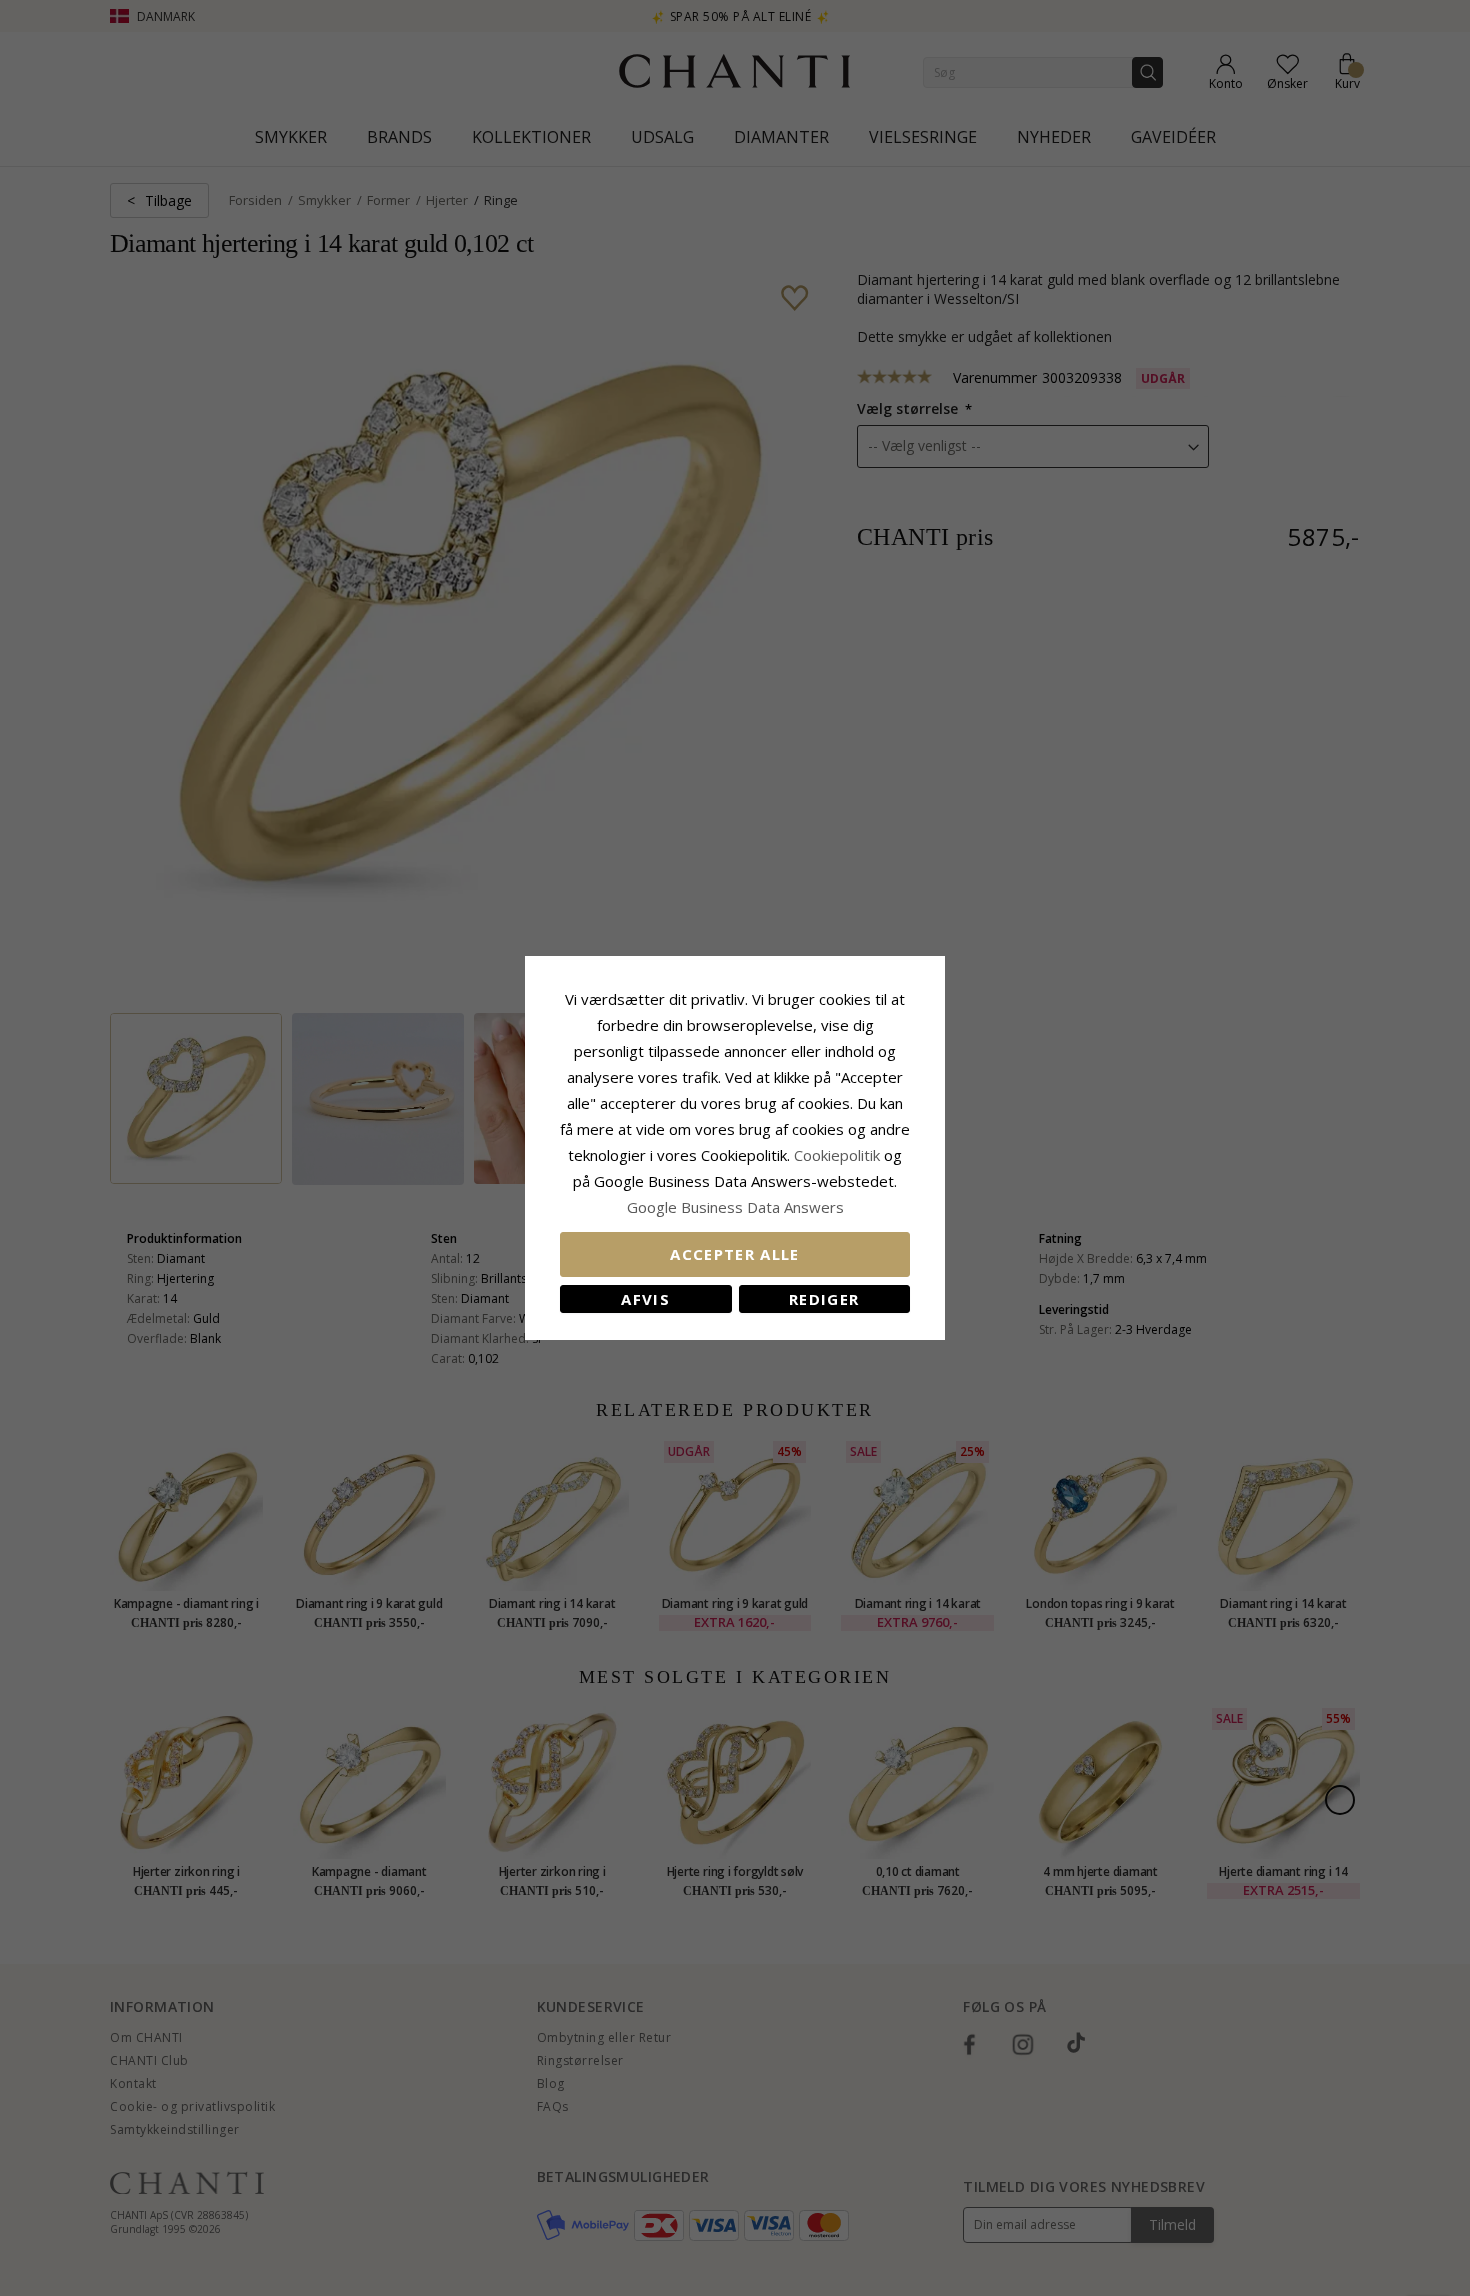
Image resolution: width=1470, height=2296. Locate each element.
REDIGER (824, 1299)
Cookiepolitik (837, 1155)
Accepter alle (735, 1254)
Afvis (645, 1299)
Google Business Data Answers (735, 1207)
